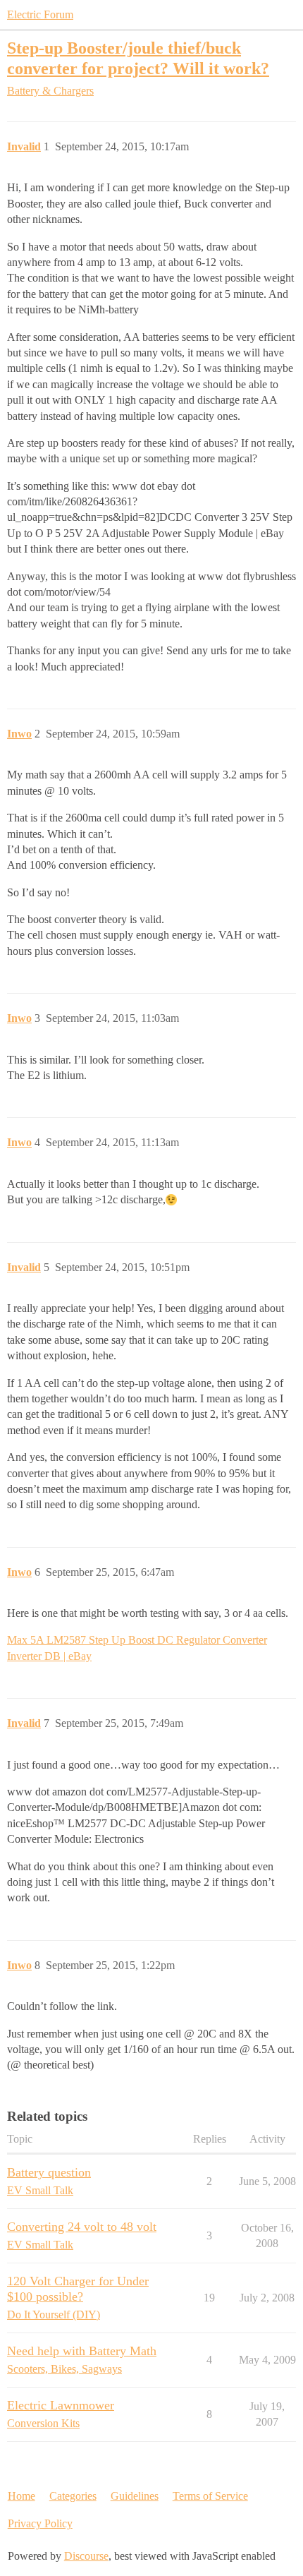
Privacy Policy (40, 2523)
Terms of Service (210, 2496)
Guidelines (135, 2496)
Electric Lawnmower (61, 2405)
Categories (73, 2496)
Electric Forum (40, 14)
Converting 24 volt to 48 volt (82, 2227)
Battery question (49, 2172)
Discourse (86, 2556)
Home (21, 2496)
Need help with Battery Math (82, 2351)
